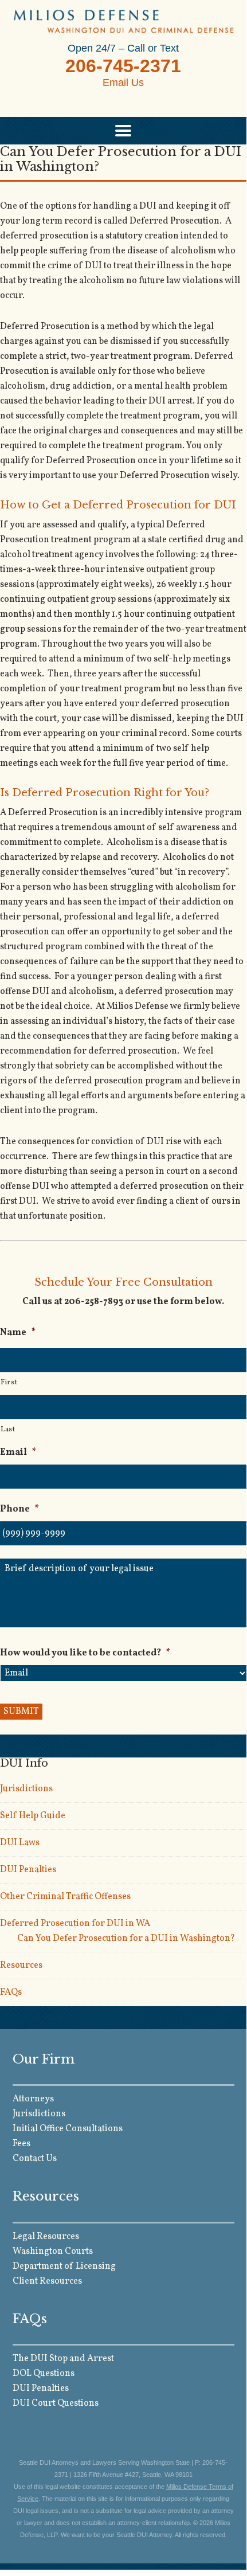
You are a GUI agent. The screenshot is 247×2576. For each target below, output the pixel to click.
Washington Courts (53, 2252)
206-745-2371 (123, 66)
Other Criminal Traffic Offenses (65, 1897)
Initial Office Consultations (68, 2129)
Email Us (123, 83)
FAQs (11, 1992)
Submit (21, 1712)
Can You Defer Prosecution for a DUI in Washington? (126, 1939)
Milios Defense (123, 21)
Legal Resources (46, 2237)
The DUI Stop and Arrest (63, 2359)
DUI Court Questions (56, 2403)
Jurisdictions (26, 1789)
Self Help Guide (33, 1816)
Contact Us (35, 2159)
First (9, 1383)
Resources (21, 1966)
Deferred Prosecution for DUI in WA (75, 1924)
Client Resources (47, 2281)
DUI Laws (20, 1843)
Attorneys (33, 2099)
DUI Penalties (28, 1870)
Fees (21, 2144)
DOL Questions (44, 2374)
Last (8, 1430)
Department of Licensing (64, 2266)
